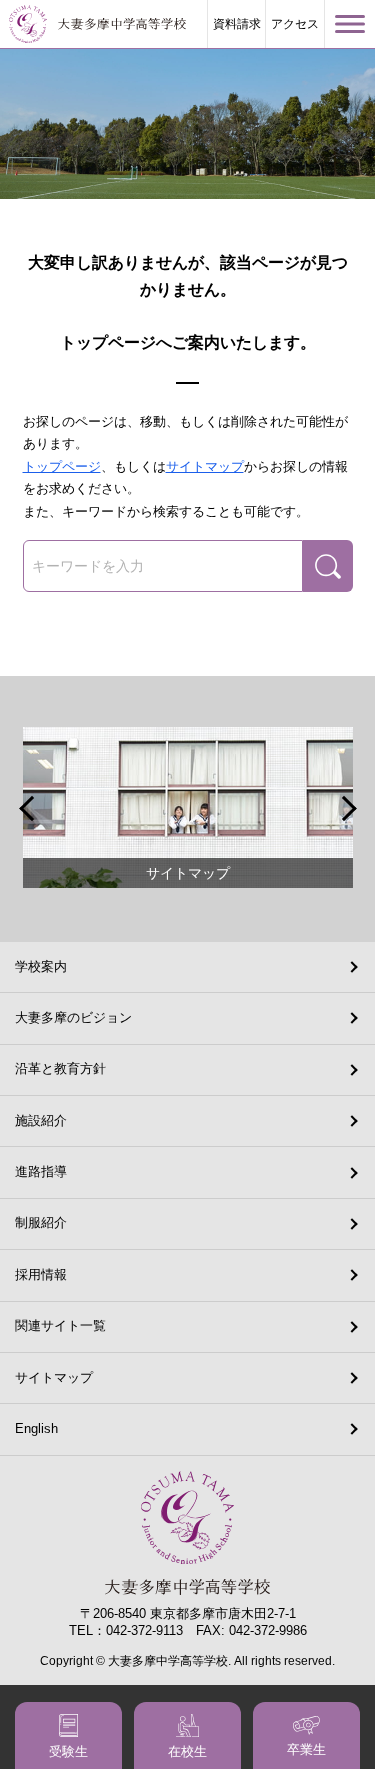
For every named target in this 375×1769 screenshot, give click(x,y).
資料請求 (237, 24)
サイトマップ (205, 466)
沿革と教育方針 (60, 1068)
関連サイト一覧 (60, 1325)
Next (347, 808)
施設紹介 (41, 1120)
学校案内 (41, 966)
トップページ (62, 466)
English (36, 1428)
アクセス (295, 24)
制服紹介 (41, 1222)
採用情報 (41, 1274)
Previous (29, 808)
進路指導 (41, 1171)
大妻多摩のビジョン (73, 1017)
